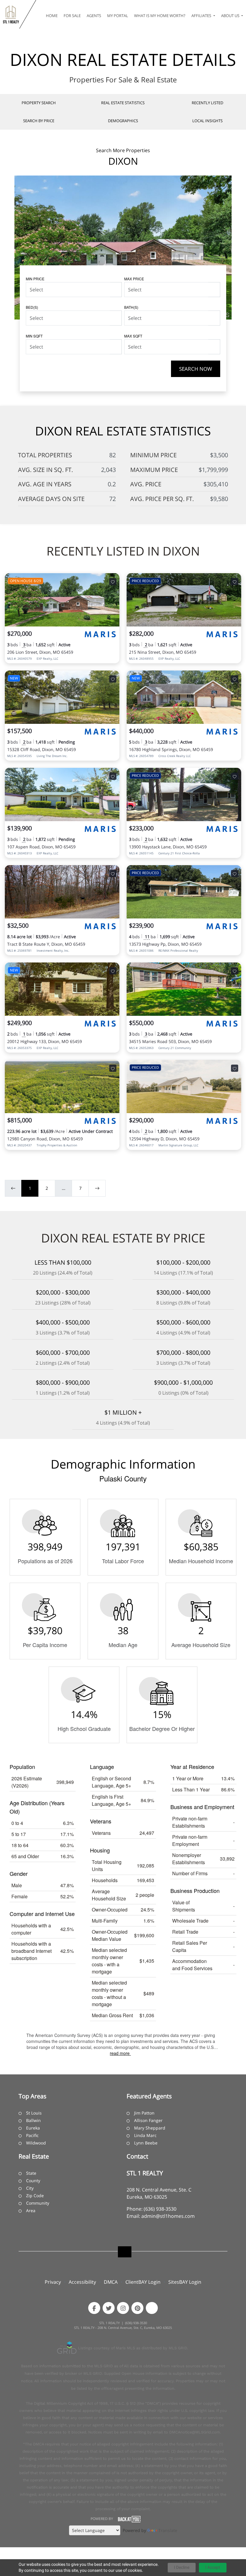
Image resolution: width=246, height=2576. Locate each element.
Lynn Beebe (146, 2143)
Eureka (33, 2128)
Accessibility (82, 2282)
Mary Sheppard (150, 2128)
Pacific (32, 2135)
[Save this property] (113, 582)
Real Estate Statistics (123, 103)
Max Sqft (133, 336)
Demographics (123, 121)
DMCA (111, 2282)
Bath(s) (131, 307)
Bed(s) (32, 307)
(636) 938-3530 (160, 2209)
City (30, 2188)
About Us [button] (231, 16)
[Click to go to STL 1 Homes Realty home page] (11, 14)
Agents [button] (94, 16)
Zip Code (35, 2196)
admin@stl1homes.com (168, 2216)
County (33, 2181)
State (31, 2173)
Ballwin (33, 2120)
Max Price (134, 279)
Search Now (196, 369)
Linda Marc (145, 2135)
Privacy (53, 2282)
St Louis (34, 2113)
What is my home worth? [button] (160, 16)
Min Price (35, 279)
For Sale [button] (72, 16)
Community (38, 2203)
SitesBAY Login (185, 2282)
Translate (168, 2530)
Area (31, 2211)
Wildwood (36, 2143)
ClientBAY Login (143, 2282)
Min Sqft (34, 336)
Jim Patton (144, 2113)
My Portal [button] (118, 16)
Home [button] (52, 16)
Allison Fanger (148, 2120)
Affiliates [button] (202, 16)
